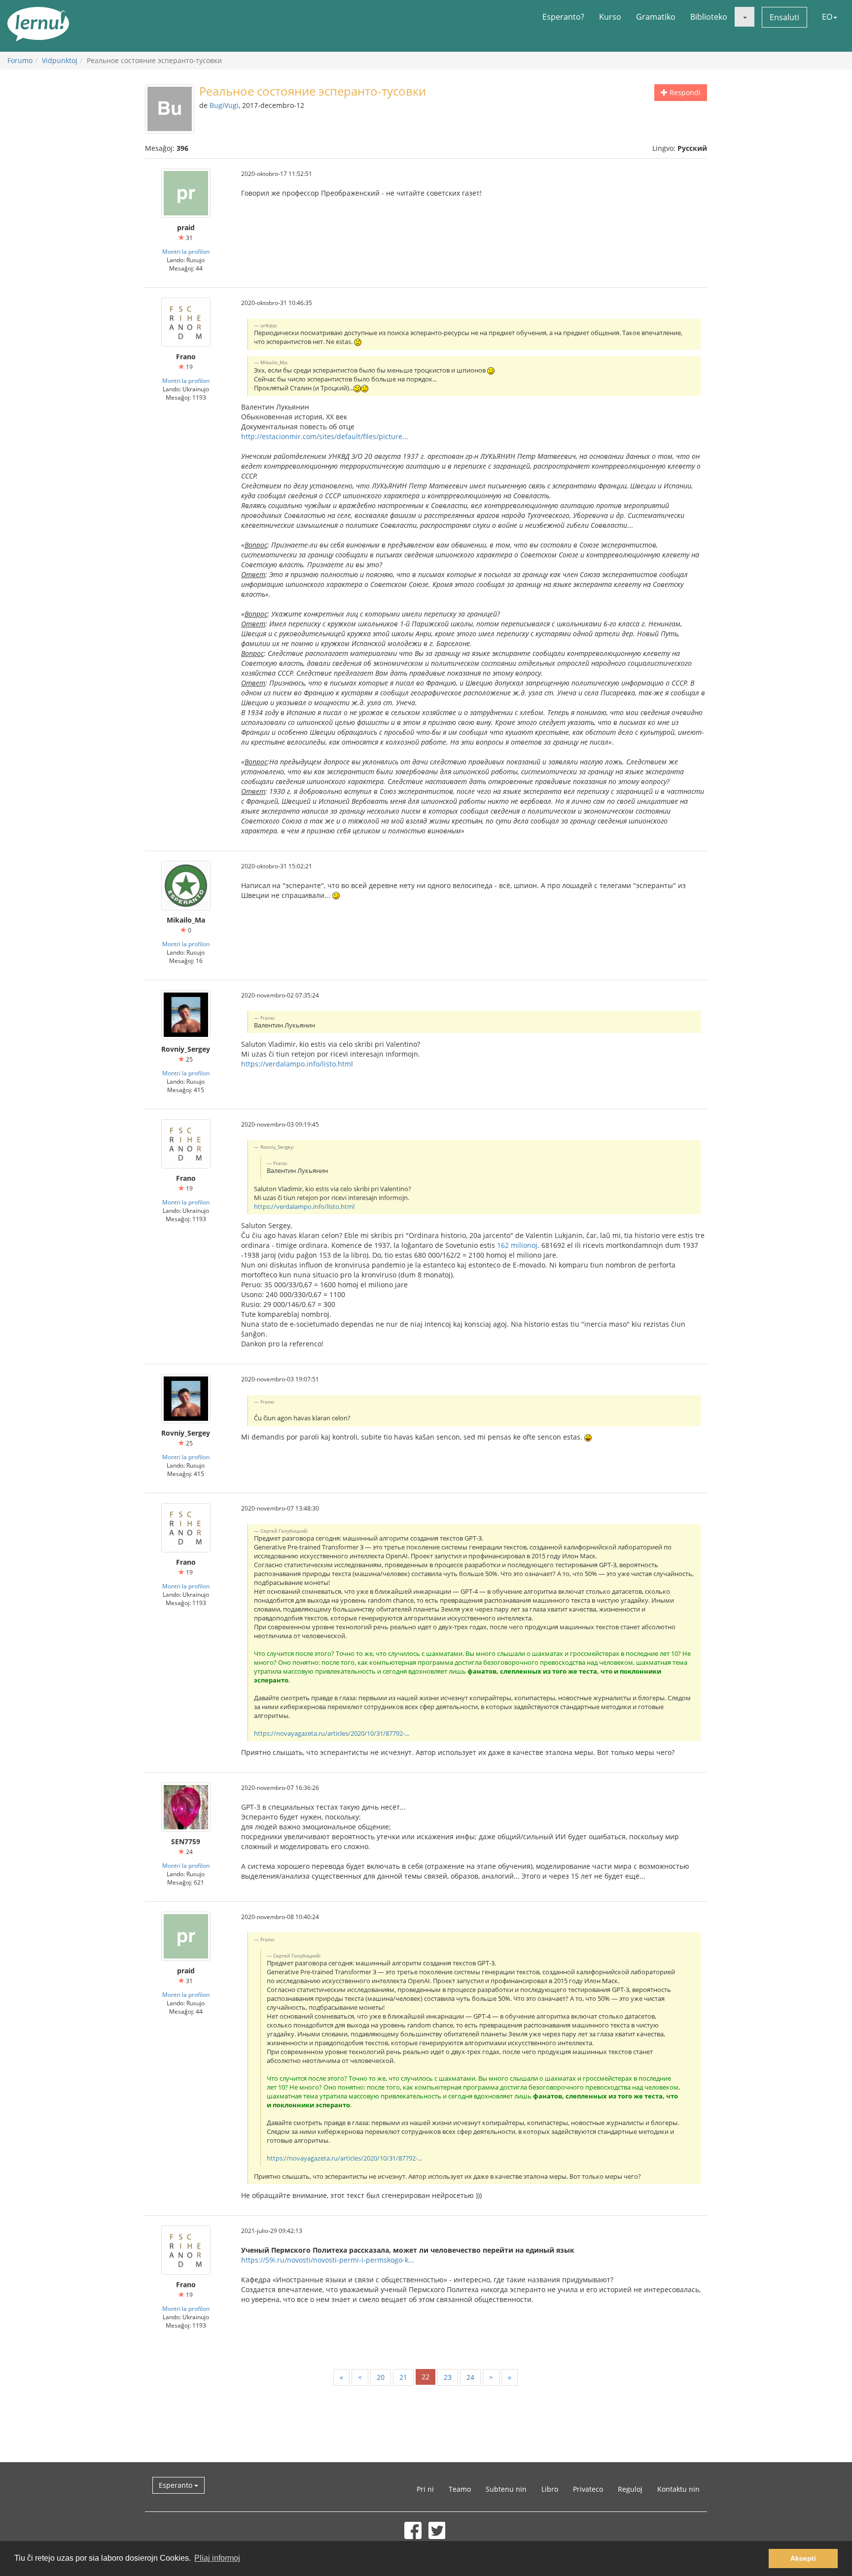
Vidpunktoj (60, 60)
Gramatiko (656, 17)
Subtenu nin (506, 2489)
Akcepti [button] (803, 2558)
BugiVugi (224, 105)
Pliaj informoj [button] (217, 2558)
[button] (745, 17)
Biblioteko (709, 17)
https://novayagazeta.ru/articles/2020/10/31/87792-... (332, 1734)
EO (827, 17)
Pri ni (425, 2489)
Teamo (460, 2489)
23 (448, 2377)
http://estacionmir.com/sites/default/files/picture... (325, 436)
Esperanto (177, 2485)
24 (470, 2377)
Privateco (588, 2489)
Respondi (684, 92)
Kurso (610, 17)
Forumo (20, 60)
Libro (550, 2489)
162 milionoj (517, 1245)
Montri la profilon (186, 251)
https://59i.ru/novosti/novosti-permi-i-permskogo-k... (328, 2260)
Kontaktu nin (678, 2489)
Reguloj (630, 2489)
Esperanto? (563, 17)
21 (403, 2377)
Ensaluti (784, 17)
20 (381, 2377)
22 (426, 2377)
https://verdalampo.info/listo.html (297, 1064)
